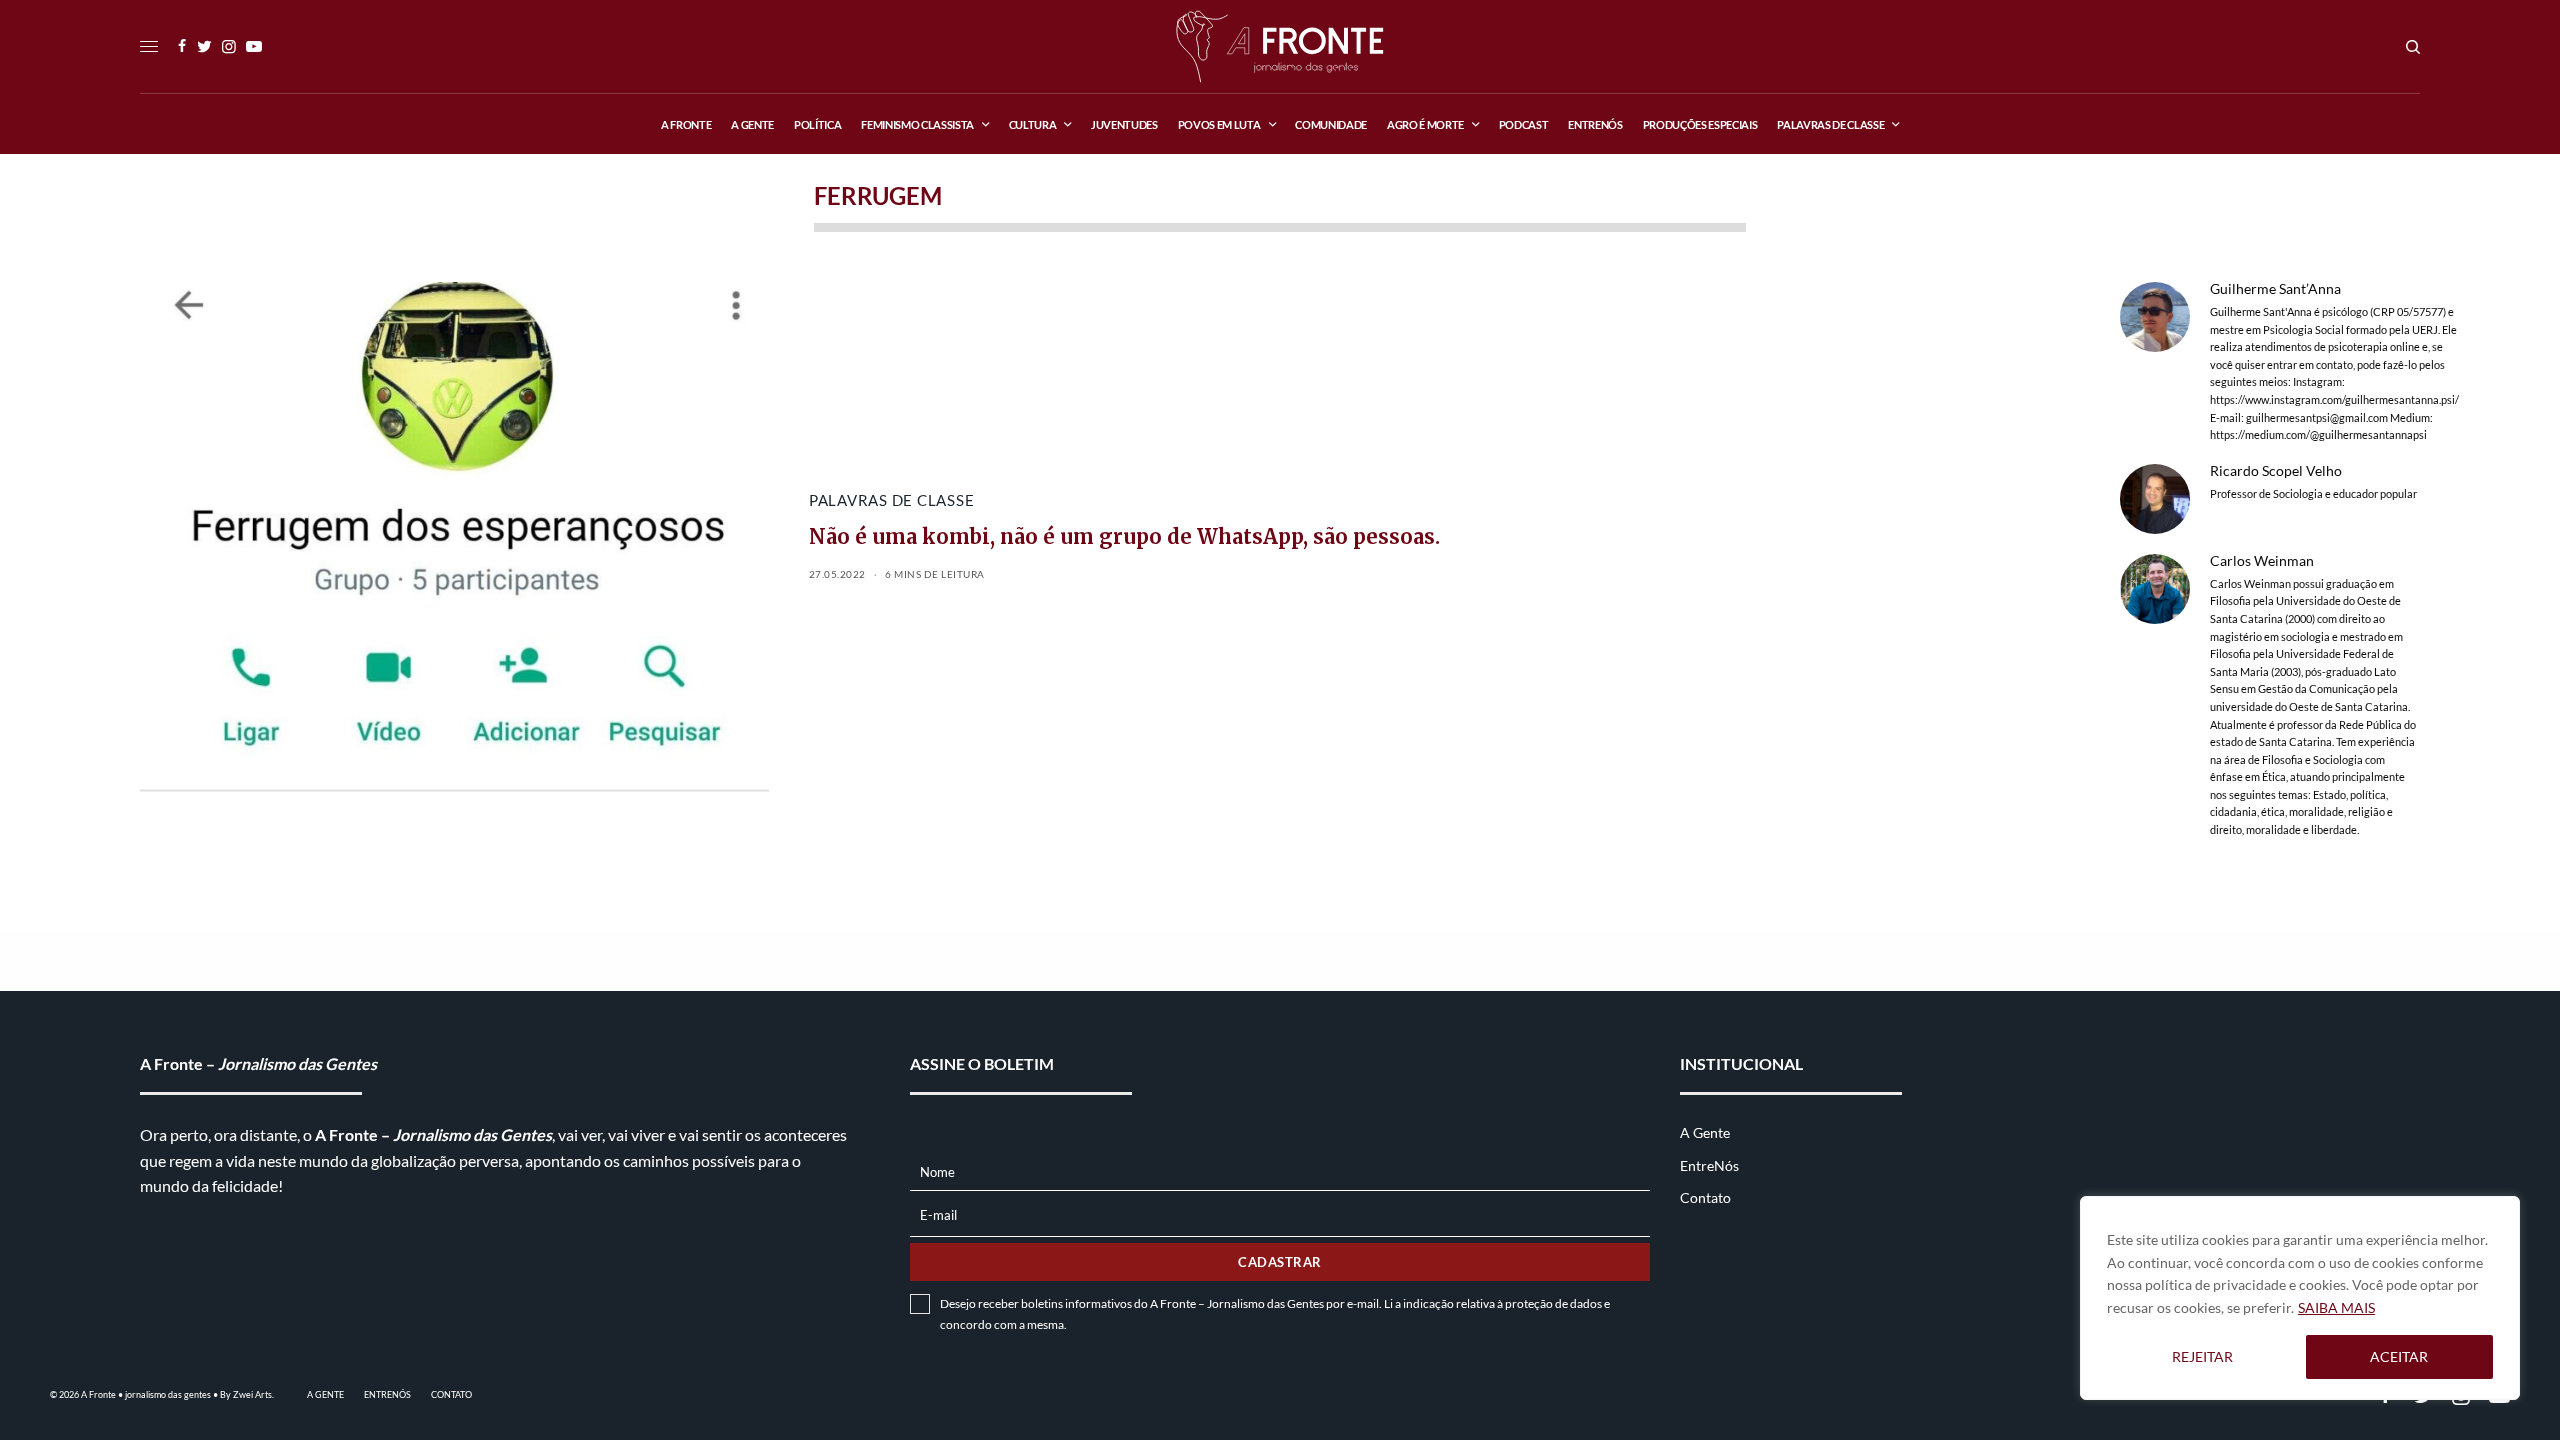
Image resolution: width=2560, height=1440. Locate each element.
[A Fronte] (1279, 46)
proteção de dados (1553, 1303)
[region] (2300, 1298)
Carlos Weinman (2262, 561)
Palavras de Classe (892, 500)
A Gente (1705, 1132)
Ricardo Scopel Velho (2276, 471)
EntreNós (1709, 1165)
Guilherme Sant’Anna (2275, 289)
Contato (1705, 1197)
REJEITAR (2202, 1356)
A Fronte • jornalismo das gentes (146, 1394)
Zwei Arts (252, 1394)
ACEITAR (2399, 1356)
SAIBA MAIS (2336, 1307)
